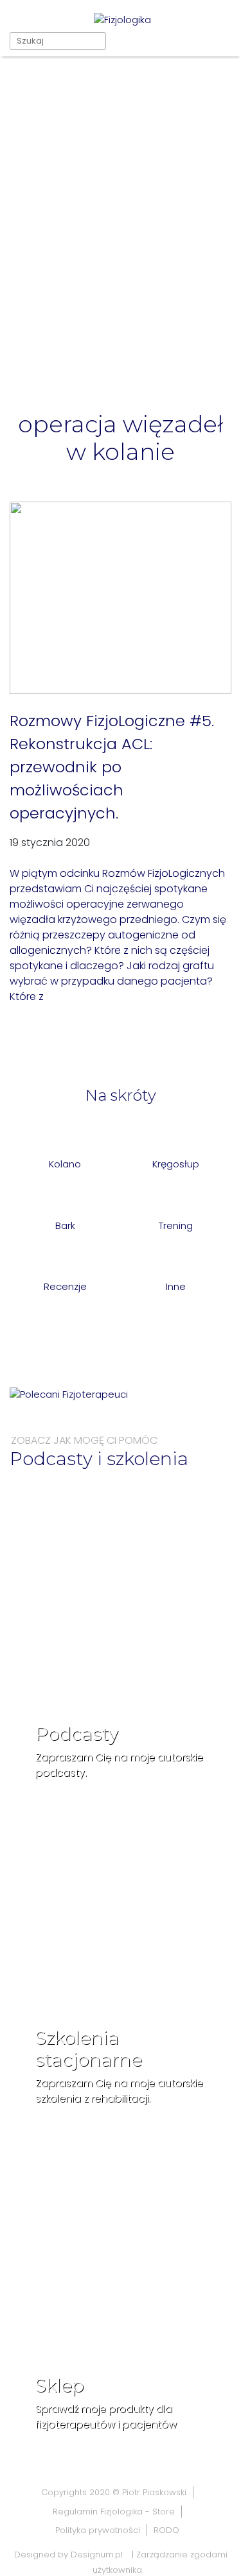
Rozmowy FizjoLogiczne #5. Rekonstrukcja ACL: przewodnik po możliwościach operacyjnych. (112, 767)
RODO (166, 2530)
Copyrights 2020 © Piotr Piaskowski (114, 2492)
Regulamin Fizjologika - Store (114, 2512)
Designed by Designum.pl (68, 2555)
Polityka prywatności (98, 2530)
